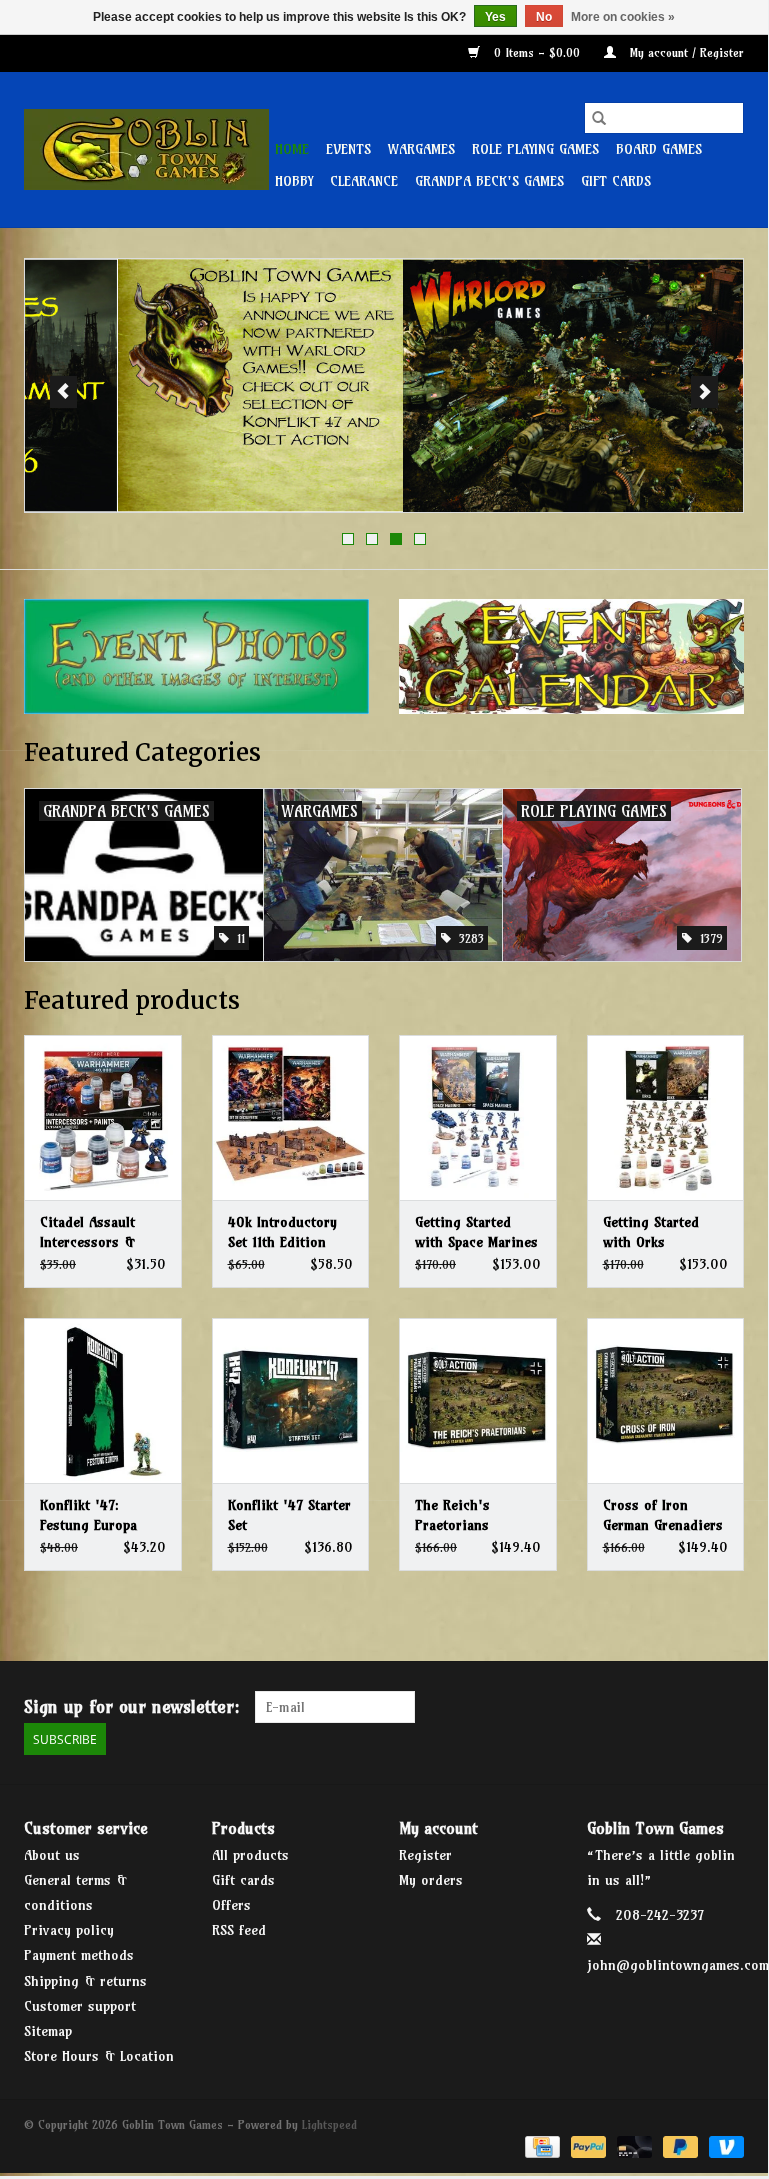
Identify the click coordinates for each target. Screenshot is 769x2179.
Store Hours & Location (99, 2056)
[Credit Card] (540, 2145)
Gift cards (616, 181)
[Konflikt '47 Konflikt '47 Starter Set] (291, 1400)
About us (52, 1855)
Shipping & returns (85, 1981)
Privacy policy (69, 1930)
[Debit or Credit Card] (633, 2145)
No (544, 17)
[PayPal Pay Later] (679, 2145)
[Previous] (63, 392)
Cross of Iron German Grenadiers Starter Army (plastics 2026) (663, 1515)
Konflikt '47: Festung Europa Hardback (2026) (91, 1515)
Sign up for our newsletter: (132, 1706)
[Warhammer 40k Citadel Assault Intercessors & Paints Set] (103, 1117)
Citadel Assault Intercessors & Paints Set (87, 1232)
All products (250, 1855)
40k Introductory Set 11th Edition (282, 1232)
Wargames (421, 149)
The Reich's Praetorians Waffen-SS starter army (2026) (471, 1515)
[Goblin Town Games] (146, 149)
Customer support (80, 2006)
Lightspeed (329, 2124)
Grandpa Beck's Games (489, 181)
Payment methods (79, 1955)
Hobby (294, 181)
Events (348, 149)
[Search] (599, 118)
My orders (431, 1880)
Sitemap (48, 2031)
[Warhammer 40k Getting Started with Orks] (666, 1117)
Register (425, 1855)
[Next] (704, 392)
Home (292, 149)
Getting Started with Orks (651, 1232)
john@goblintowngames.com (678, 1965)
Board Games (659, 149)
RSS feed (239, 1930)
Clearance (364, 181)
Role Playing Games (535, 149)
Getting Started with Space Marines (476, 1232)
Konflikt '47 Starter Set (289, 1515)
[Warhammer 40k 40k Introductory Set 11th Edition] (291, 1117)
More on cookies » (623, 17)
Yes (495, 17)
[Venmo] (723, 2145)
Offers (231, 1905)
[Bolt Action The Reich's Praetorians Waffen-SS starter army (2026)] (478, 1400)
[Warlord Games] (384, 385)
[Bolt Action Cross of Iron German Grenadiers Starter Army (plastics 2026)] (666, 1400)
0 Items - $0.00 (537, 52)
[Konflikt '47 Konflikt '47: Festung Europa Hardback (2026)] (103, 1400)
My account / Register (685, 52)
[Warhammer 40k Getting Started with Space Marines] (478, 1117)
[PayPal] (587, 2145)
